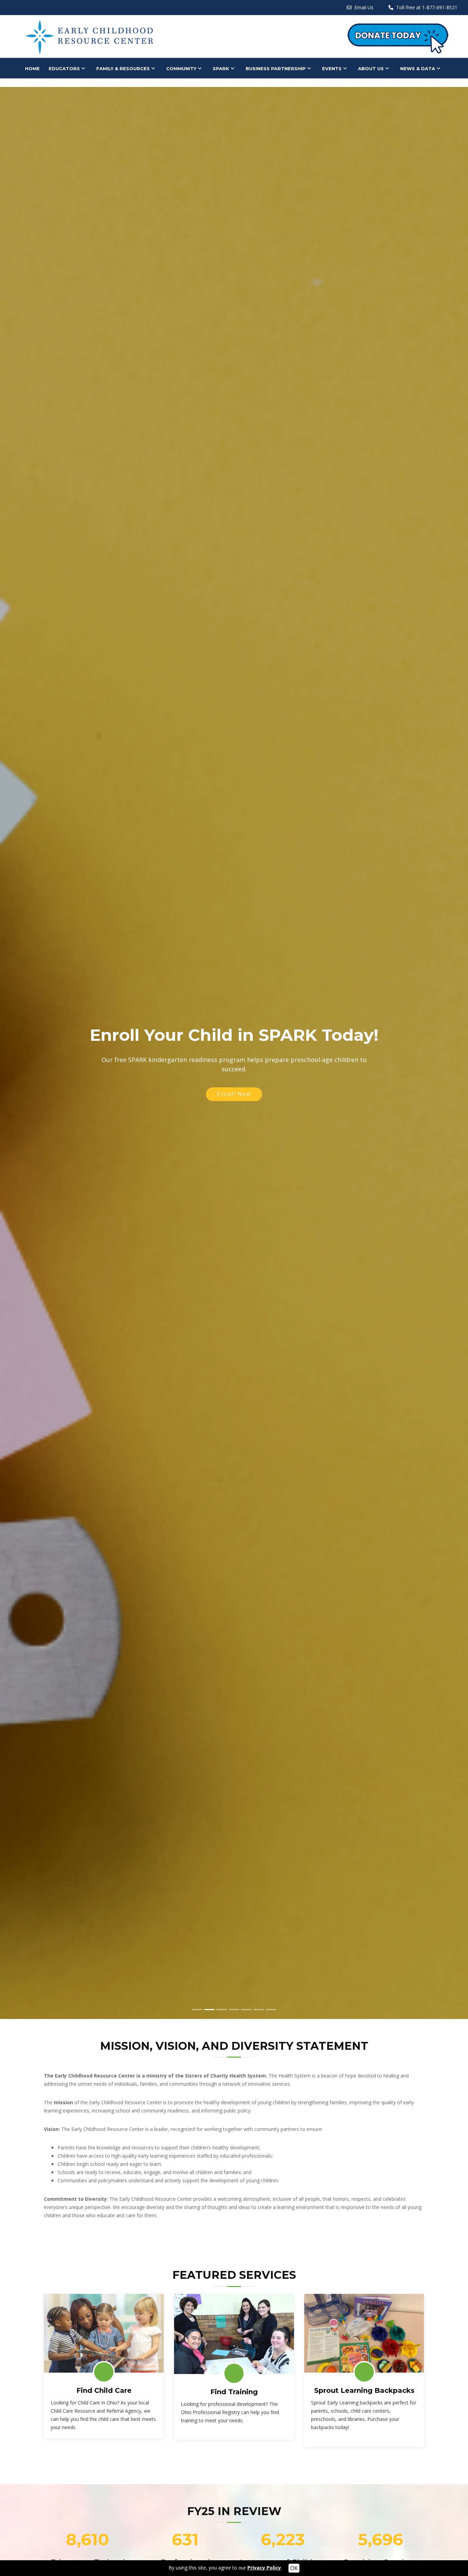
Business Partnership (276, 68)
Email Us (364, 7)
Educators (64, 68)
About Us (371, 68)
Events (332, 68)
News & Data (418, 68)
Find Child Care (104, 2390)
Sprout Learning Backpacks (364, 2390)
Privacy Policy (264, 2568)
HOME (32, 68)
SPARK (221, 68)
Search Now (234, 1170)
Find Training (234, 2392)
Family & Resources (123, 68)
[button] (12, 1053)
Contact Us (41, 80)
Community (181, 68)
